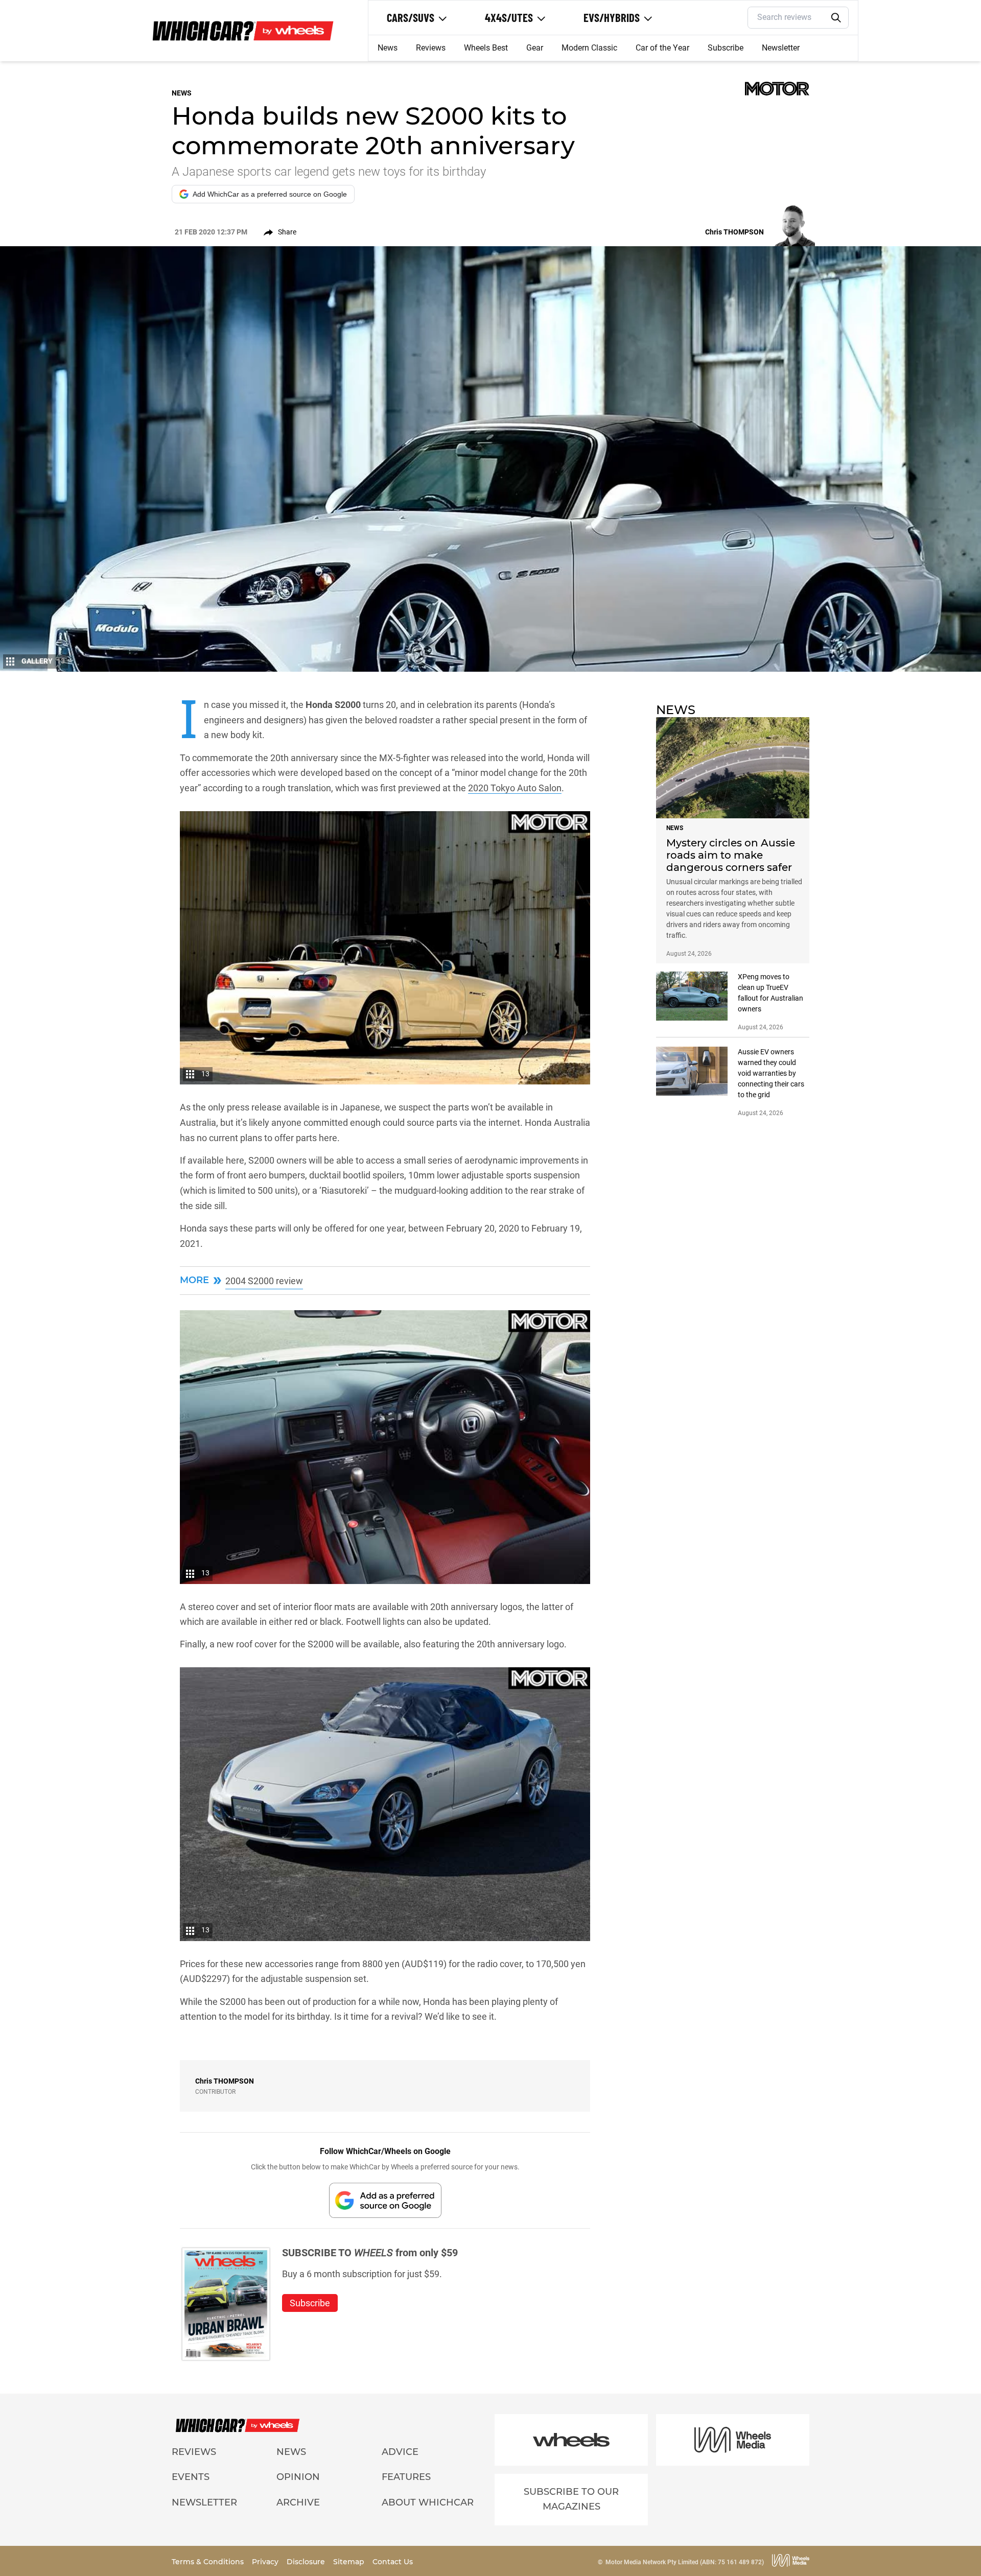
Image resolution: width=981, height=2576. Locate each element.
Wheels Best (486, 48)
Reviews (431, 48)
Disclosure (307, 2562)
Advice (400, 2452)
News (388, 48)
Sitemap (350, 2562)
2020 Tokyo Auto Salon (515, 788)
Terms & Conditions (209, 2562)
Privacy (266, 2562)
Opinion (298, 2477)
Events (191, 2477)
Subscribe (726, 48)
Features (406, 2477)
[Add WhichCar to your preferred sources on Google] (385, 2200)
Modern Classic (589, 48)
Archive (298, 2502)
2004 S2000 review (264, 1281)
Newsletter (781, 48)
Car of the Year (662, 48)
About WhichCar (428, 2502)
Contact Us (393, 2562)
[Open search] (836, 18)
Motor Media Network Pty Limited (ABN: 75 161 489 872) (685, 2562)
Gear (535, 48)
